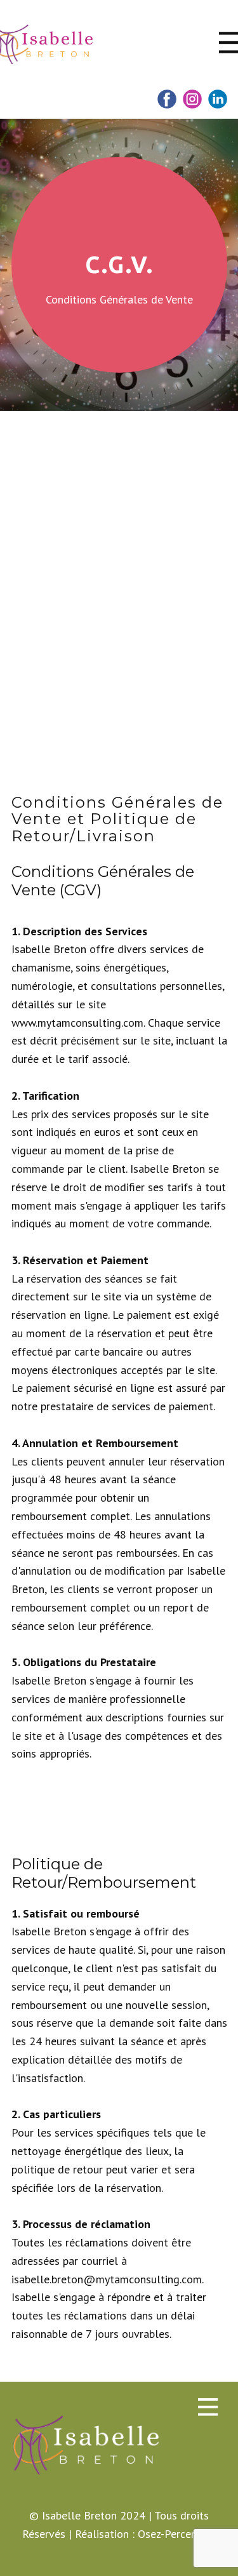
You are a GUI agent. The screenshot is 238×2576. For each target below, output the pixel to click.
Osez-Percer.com (177, 2534)
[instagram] (192, 99)
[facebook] (167, 99)
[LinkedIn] (218, 99)
